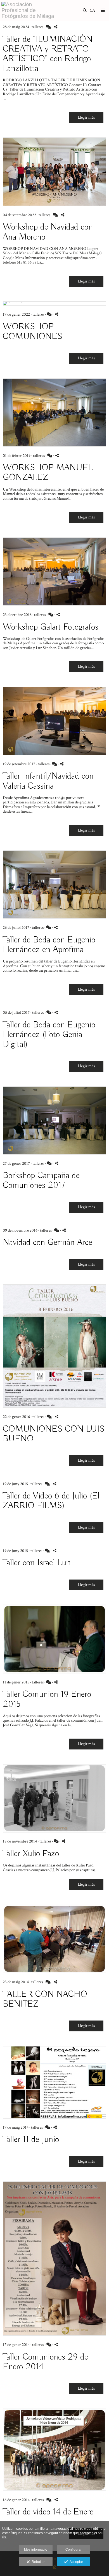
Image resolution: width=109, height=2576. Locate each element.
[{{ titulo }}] (54, 172)
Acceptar (75, 2562)
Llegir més (86, 117)
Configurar (74, 2550)
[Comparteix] (56, 27)
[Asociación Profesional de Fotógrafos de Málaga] (28, 10)
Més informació (36, 2550)
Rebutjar (37, 2562)
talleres (37, 27)
